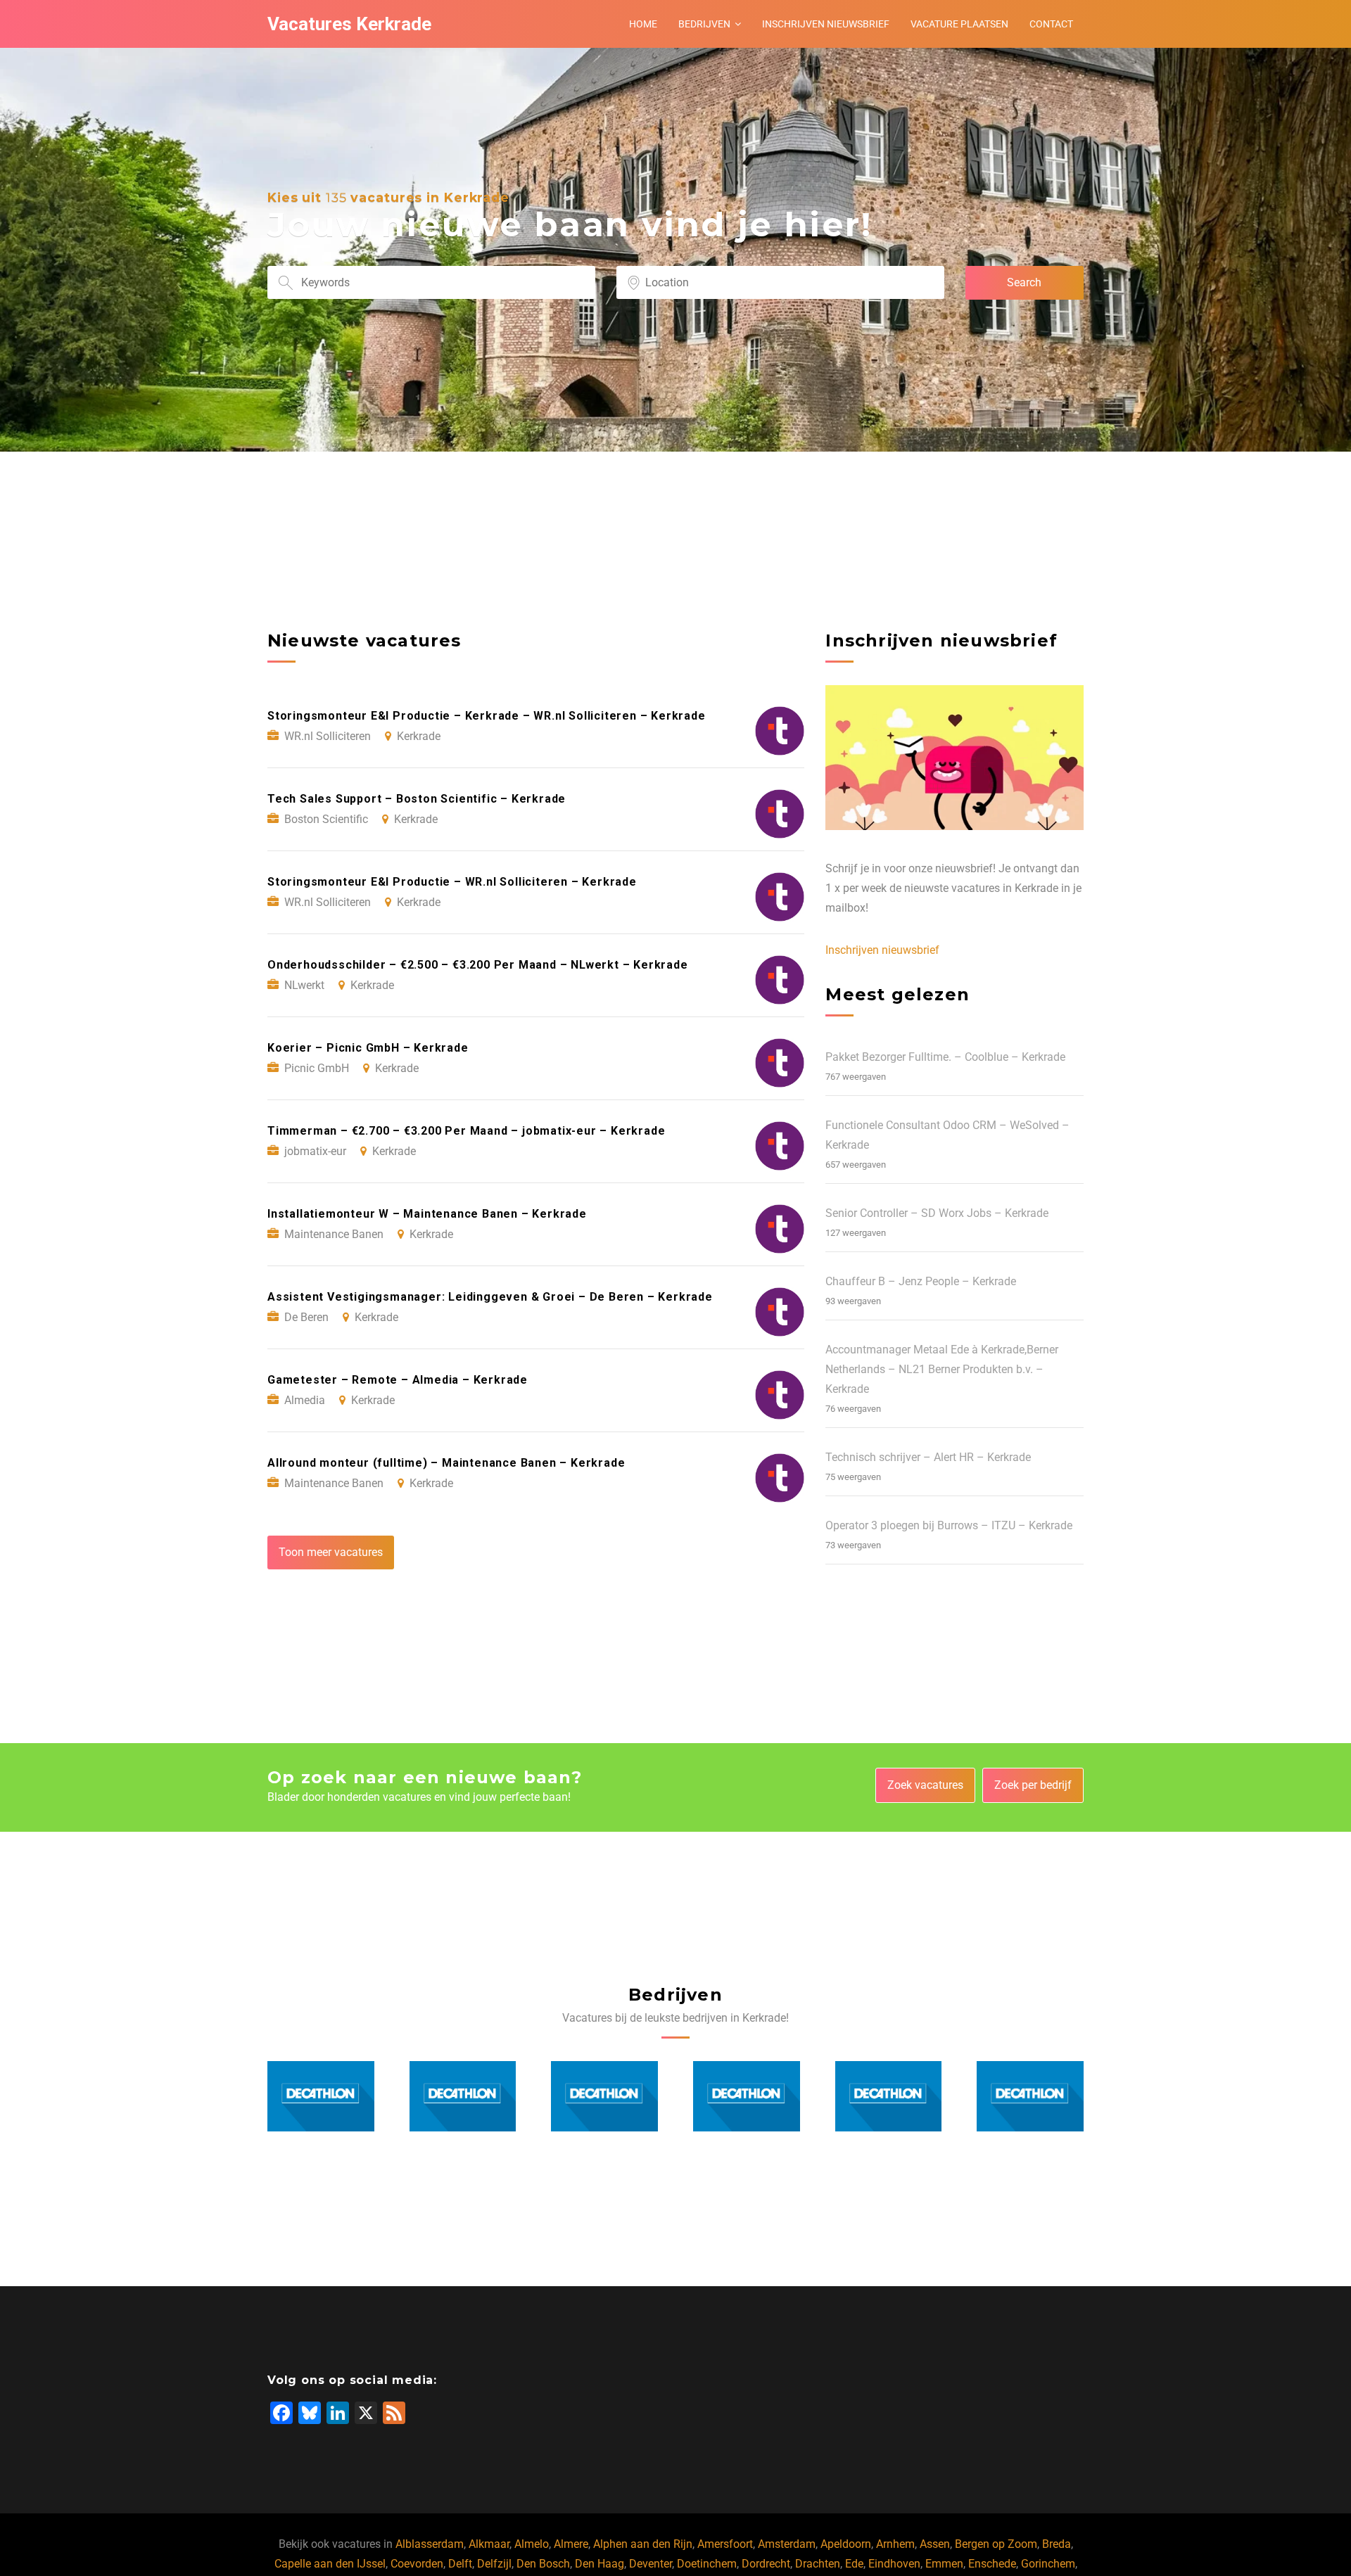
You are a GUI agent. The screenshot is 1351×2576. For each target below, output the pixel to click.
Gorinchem (1048, 2564)
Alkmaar (489, 2544)
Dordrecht (766, 2564)
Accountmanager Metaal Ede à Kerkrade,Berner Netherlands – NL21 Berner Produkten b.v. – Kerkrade (942, 1369)
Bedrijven (704, 24)
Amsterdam (787, 2544)
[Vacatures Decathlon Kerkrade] (321, 2097)
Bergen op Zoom (996, 2544)
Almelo (532, 2544)
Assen (935, 2544)
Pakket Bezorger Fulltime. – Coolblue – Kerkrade (945, 1057)
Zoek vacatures (925, 1785)
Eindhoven (894, 2564)
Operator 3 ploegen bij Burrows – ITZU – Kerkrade (949, 1525)
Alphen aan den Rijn (643, 2544)
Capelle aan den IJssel (330, 2564)
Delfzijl (494, 2564)
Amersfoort (725, 2544)
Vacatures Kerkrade (349, 24)
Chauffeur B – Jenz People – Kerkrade (921, 1281)
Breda (1057, 2544)
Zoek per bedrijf (1033, 1785)
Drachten (818, 2564)
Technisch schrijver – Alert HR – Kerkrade (928, 1457)
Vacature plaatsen (959, 24)
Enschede (992, 2564)
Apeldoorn (846, 2544)
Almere (571, 2544)
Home (643, 24)
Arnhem (895, 2544)
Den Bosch (543, 2564)
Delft (460, 2564)
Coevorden (417, 2564)
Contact (1051, 24)
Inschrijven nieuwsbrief (826, 24)
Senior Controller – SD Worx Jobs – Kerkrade (937, 1213)
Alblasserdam (430, 2544)
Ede (854, 2564)
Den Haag (600, 2564)
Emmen (944, 2564)
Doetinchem (707, 2564)
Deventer (651, 2564)
